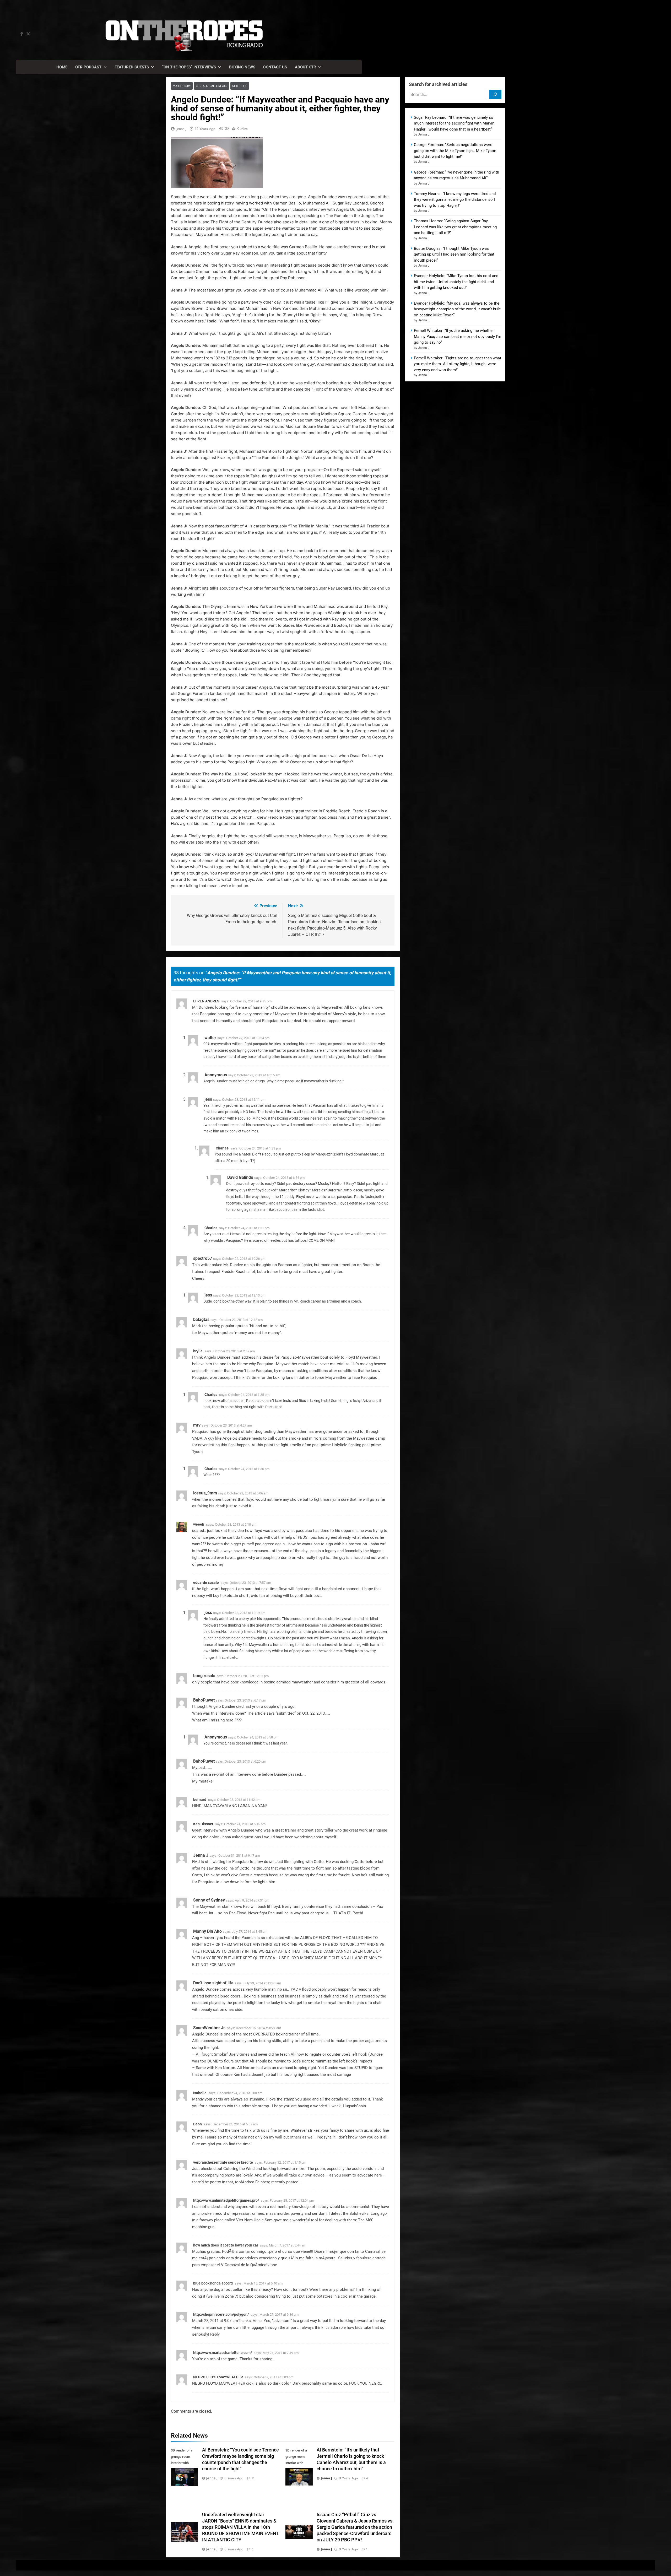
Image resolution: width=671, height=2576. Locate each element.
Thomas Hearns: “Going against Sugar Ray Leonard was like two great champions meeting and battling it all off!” (455, 227)
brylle (198, 1351)
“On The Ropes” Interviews (189, 67)
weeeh (199, 1524)
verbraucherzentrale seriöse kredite (223, 2162)
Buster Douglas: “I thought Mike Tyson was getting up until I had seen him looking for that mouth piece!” (454, 254)
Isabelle (200, 2093)
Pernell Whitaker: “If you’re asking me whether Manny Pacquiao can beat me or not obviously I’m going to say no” (458, 336)
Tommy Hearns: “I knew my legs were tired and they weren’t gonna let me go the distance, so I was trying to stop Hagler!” (455, 200)
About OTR (305, 67)
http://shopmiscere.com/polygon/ (221, 2314)
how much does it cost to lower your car (226, 2245)
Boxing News (242, 67)
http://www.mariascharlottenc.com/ (223, 2353)
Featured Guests (132, 67)
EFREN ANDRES (206, 1001)
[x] (28, 34)
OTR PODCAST (88, 67)
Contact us (275, 67)
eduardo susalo (206, 1583)
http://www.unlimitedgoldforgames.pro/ (226, 2200)
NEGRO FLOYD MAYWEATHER (218, 2377)
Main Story (182, 86)
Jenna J (181, 129)
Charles (222, 1148)
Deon (197, 2124)
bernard (200, 1800)
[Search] (495, 94)
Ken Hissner (203, 1824)
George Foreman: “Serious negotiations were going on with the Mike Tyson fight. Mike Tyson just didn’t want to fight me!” (455, 151)
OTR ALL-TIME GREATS (212, 86)
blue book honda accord (213, 2283)
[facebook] (22, 34)
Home (62, 67)
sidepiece (240, 86)
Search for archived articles (438, 84)
